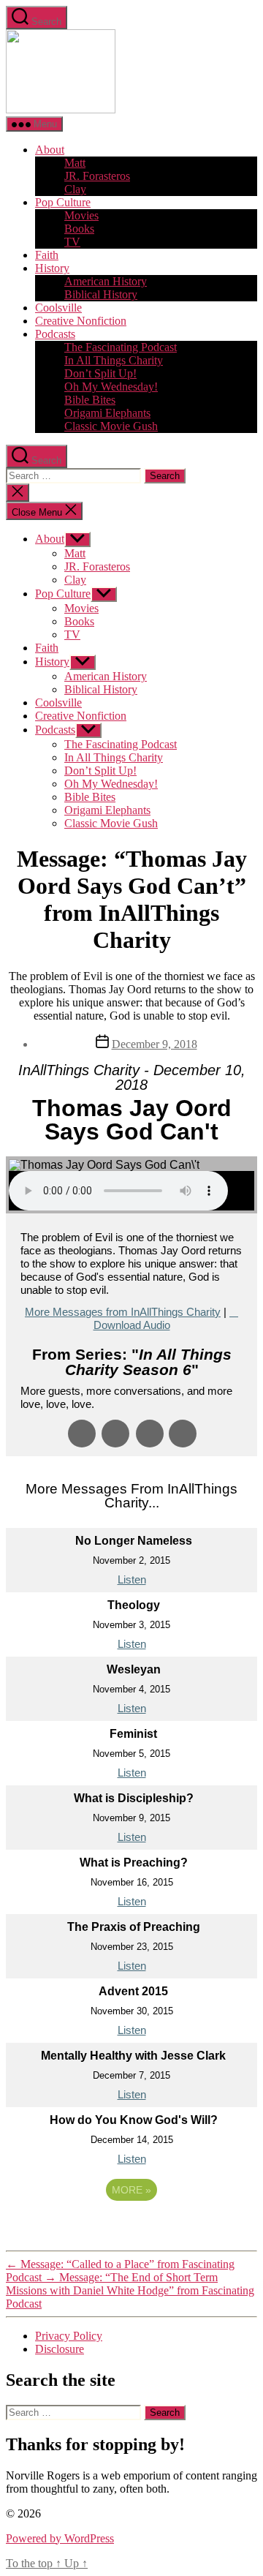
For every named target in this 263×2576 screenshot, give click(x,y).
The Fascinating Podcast (121, 347)
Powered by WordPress (60, 2538)
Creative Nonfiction (81, 321)
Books (79, 229)
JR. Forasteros (97, 176)
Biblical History (101, 294)
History (52, 268)
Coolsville (58, 308)
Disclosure (60, 2349)
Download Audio (132, 1325)
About (50, 150)
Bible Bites (90, 400)
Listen (132, 1579)
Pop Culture (63, 202)
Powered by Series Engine (131, 2230)
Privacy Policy (69, 2336)
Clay (75, 189)
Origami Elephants (107, 413)
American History (106, 281)
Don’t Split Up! (100, 373)
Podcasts (55, 334)
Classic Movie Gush (111, 426)
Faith (47, 255)
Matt (75, 163)
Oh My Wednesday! (111, 387)
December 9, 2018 (155, 1044)
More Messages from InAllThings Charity (123, 1312)
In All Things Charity (114, 360)
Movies (81, 215)
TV (72, 242)
